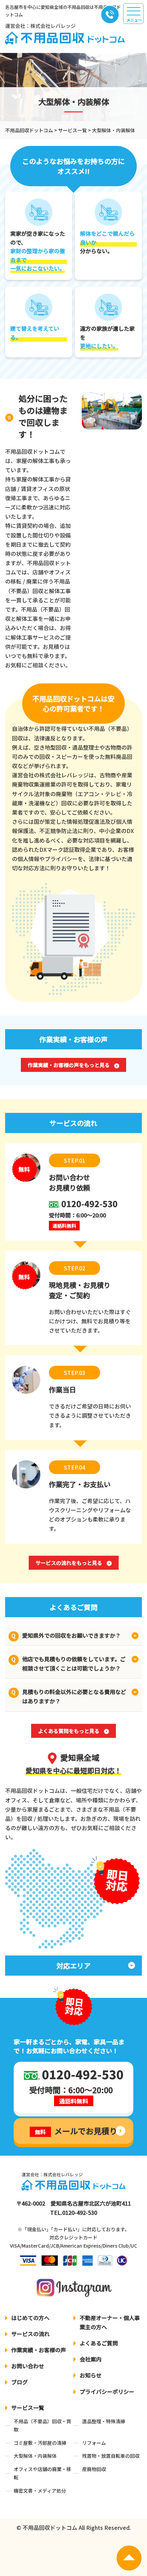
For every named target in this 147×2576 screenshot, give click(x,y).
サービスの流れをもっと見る (69, 1563)
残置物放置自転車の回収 (111, 2456)
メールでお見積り (76, 2131)
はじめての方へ (30, 2318)
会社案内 (91, 2359)
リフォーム (94, 2443)
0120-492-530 (80, 2212)
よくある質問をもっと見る (69, 1731)
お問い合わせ (28, 2366)
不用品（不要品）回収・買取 (42, 2425)
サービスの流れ (30, 2334)
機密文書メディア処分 (40, 2491)
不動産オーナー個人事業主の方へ (110, 2322)
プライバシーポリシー (107, 2391)
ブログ (19, 2382)
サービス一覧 (28, 2408)
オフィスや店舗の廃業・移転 (42, 2473)
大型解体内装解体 (35, 2456)
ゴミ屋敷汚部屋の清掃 (40, 2443)
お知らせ (91, 2375)
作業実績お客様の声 (39, 2350)
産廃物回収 (94, 2469)
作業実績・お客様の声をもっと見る (69, 1065)
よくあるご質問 (99, 2343)
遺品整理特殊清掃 (104, 2421)
